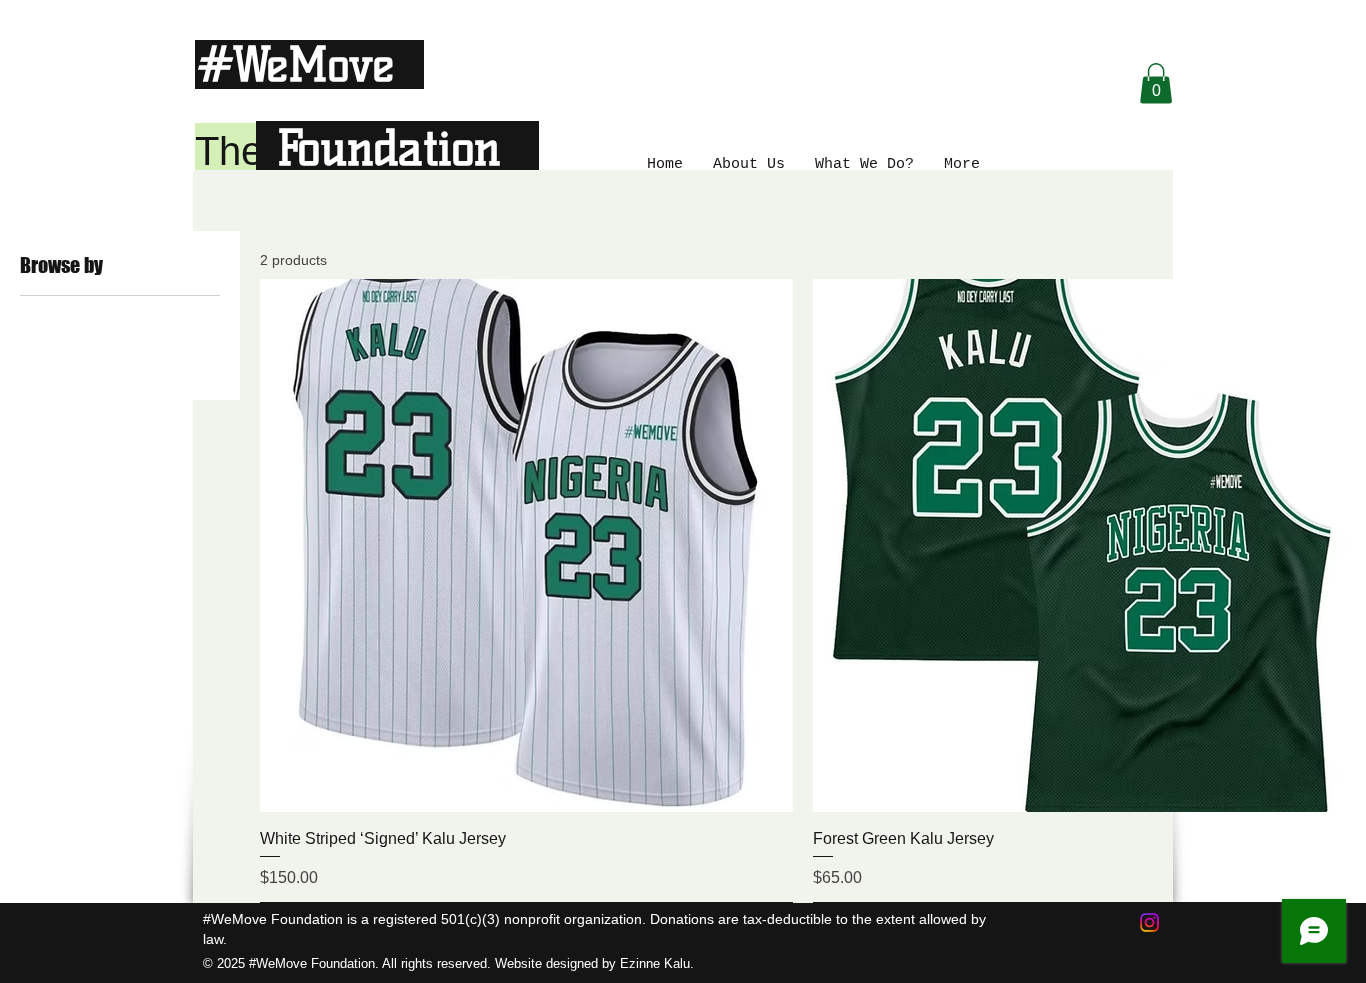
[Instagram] (1149, 922)
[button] (1156, 83)
